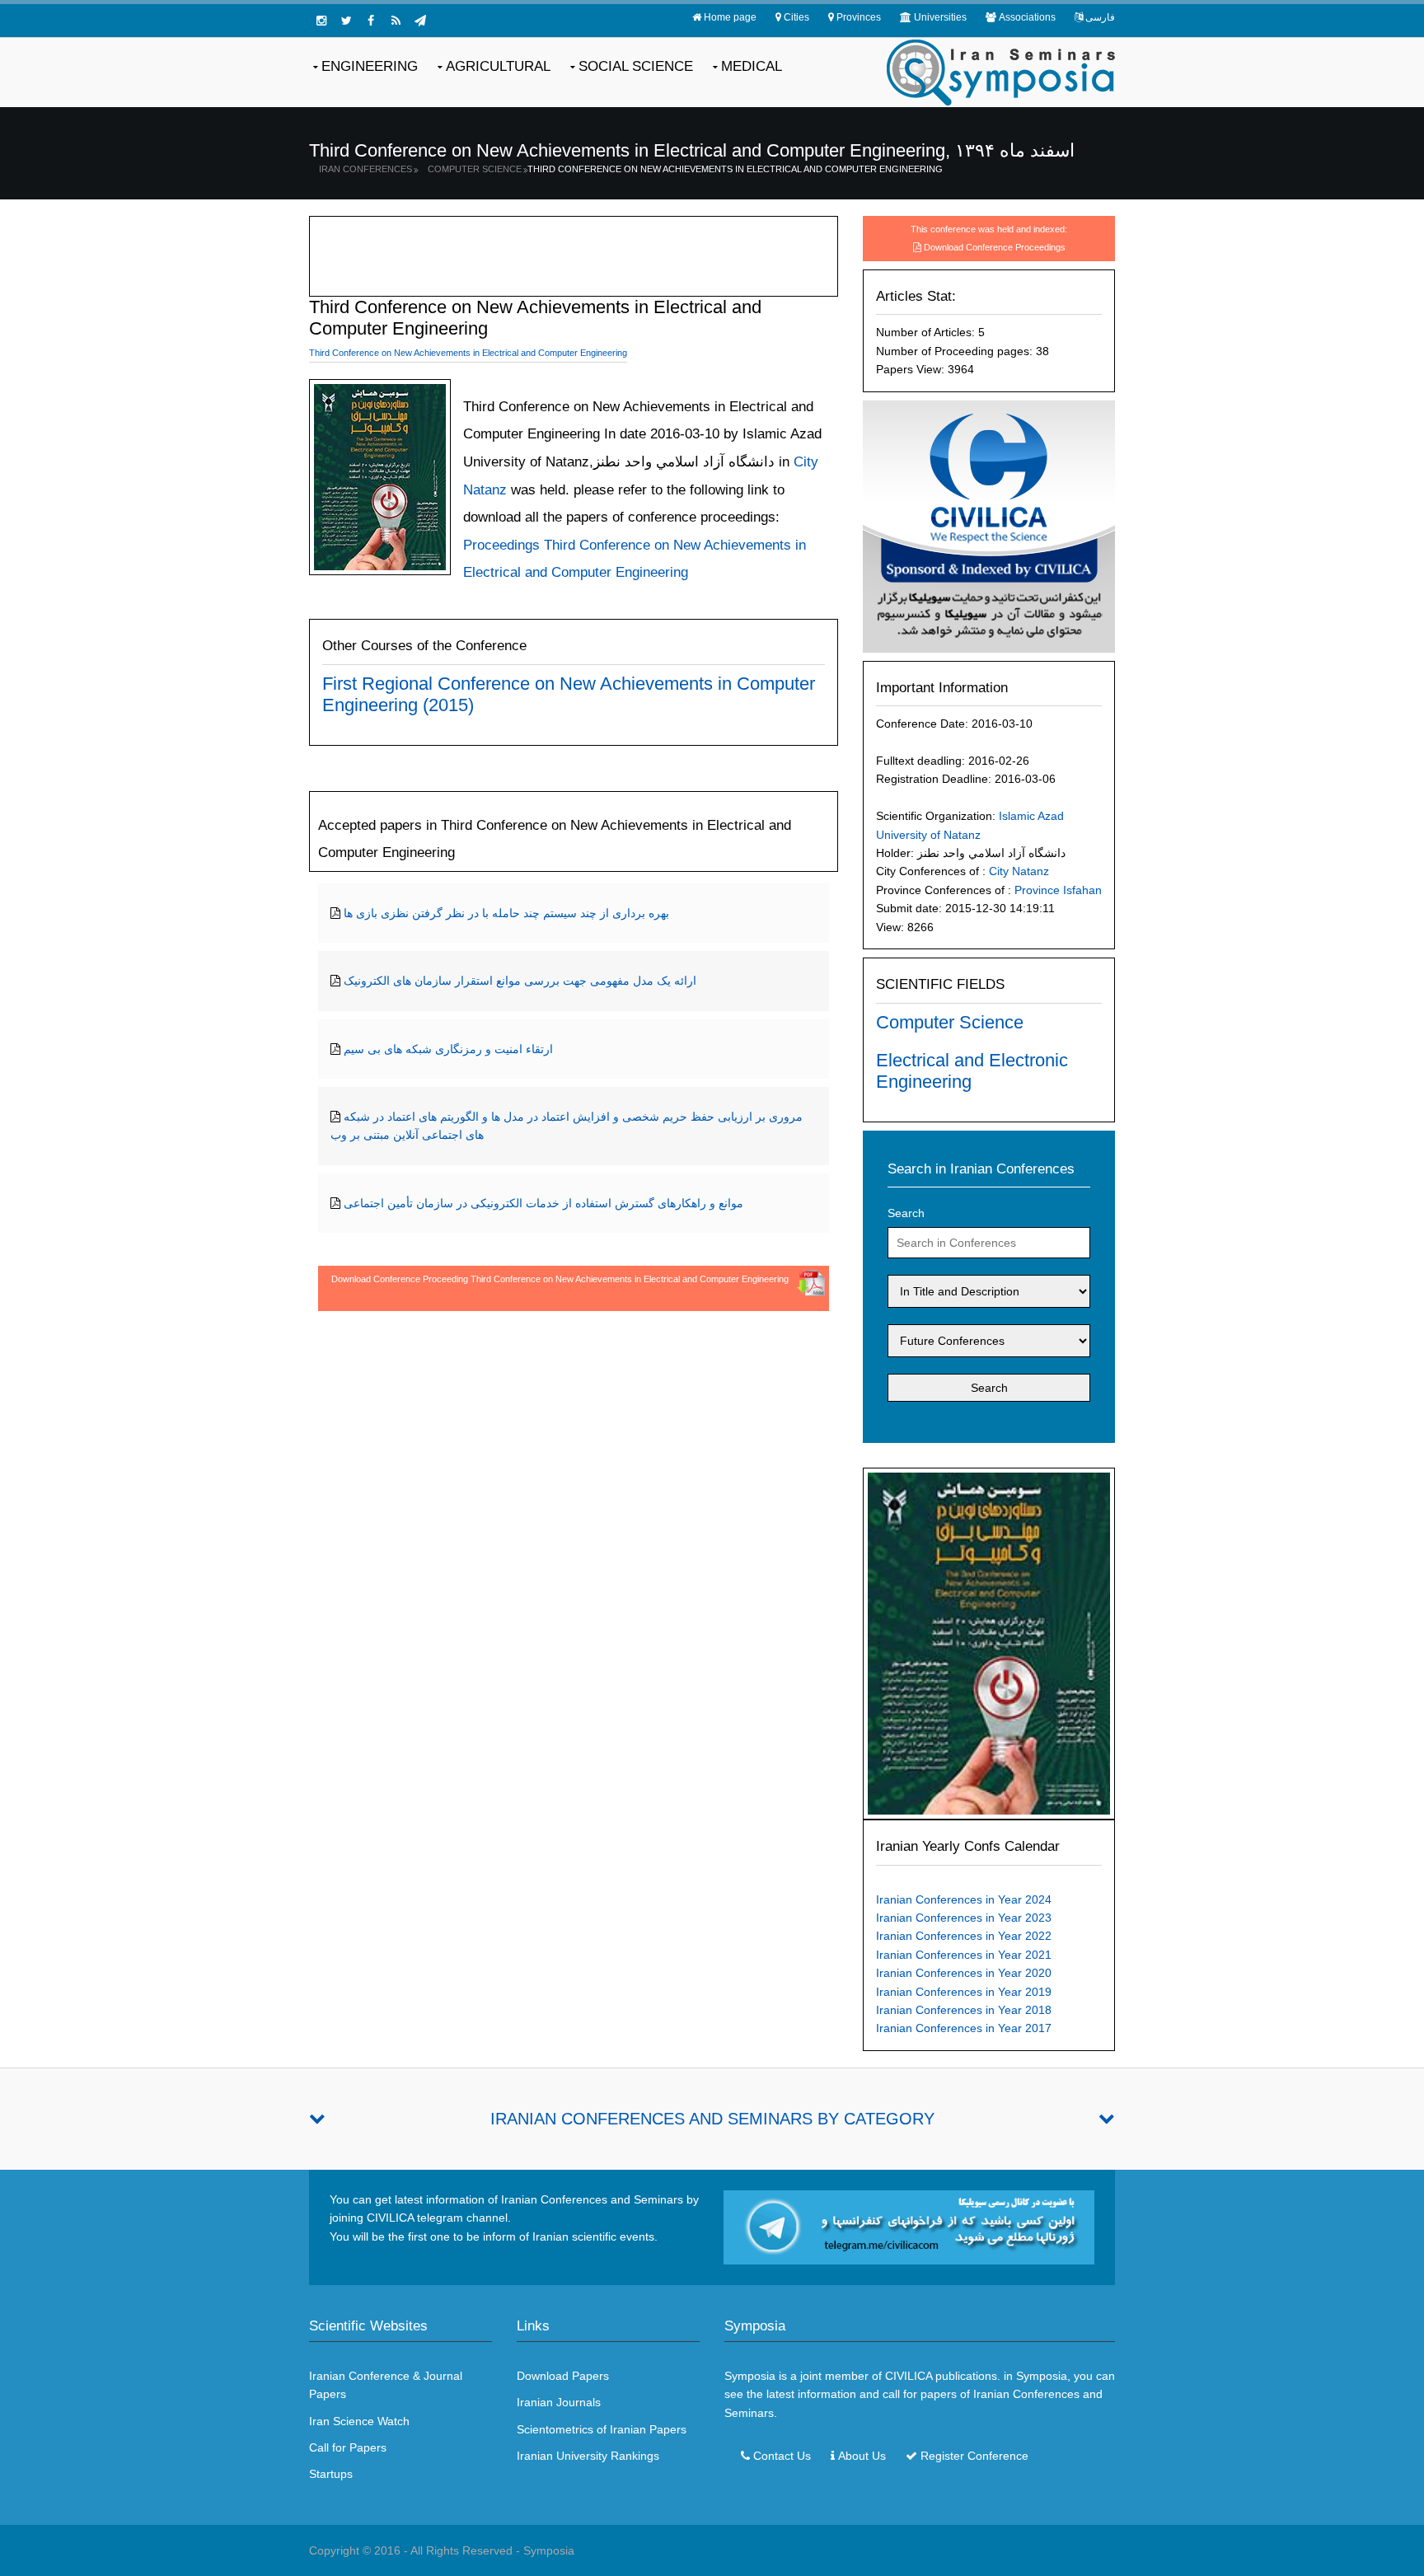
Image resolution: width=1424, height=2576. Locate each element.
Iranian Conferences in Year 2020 (964, 1973)
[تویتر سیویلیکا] (346, 21)
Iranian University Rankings (588, 2456)
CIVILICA (909, 2376)
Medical (752, 66)
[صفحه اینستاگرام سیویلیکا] (321, 21)
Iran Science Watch (359, 2421)
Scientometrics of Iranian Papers (602, 2429)
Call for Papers (348, 2447)
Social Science (636, 66)
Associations (1027, 17)
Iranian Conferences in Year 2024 (964, 1899)
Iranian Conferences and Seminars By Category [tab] (712, 2119)
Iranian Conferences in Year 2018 (964, 2010)
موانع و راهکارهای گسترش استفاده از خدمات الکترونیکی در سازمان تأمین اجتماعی (543, 1203)
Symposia (549, 2550)
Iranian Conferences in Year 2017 (964, 2028)
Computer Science (475, 169)
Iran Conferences (365, 169)
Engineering (370, 66)
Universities (940, 17)
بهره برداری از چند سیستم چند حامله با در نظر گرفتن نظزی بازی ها (506, 913)
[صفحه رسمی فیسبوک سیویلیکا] (371, 21)
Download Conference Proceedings (995, 247)
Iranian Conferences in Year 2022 (964, 1936)
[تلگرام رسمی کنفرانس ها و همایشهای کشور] (420, 21)
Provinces (859, 17)
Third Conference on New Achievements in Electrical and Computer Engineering (735, 169)
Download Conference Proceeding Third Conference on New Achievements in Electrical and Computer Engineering (560, 1279)
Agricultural (498, 66)
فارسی (1100, 17)
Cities (796, 17)
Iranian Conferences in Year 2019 (964, 1992)
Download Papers (563, 2376)
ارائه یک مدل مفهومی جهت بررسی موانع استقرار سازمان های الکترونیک (520, 981)
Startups (331, 2474)
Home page (730, 17)
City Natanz (1019, 871)
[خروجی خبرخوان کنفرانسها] (396, 21)
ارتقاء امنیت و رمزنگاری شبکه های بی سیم (448, 1049)
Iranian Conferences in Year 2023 (964, 1918)
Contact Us (782, 2456)
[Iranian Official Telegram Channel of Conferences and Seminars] (909, 2226)
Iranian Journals (559, 2402)
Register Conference (974, 2456)
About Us (862, 2456)
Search (906, 1213)
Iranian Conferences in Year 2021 (964, 1955)
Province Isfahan (1058, 890)
